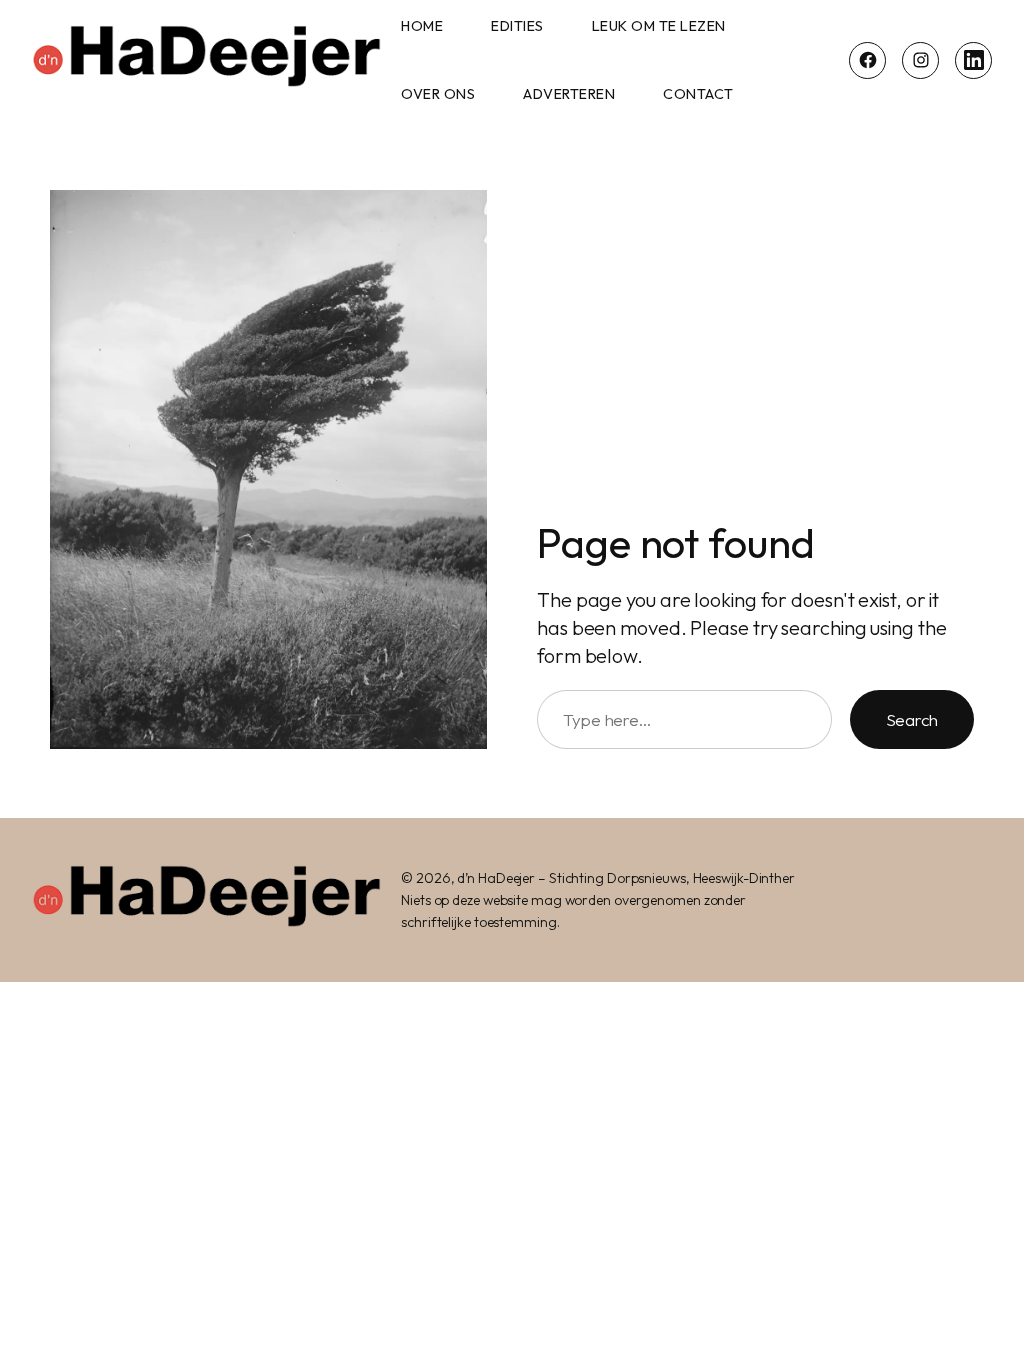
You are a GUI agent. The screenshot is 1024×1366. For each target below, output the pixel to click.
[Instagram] (920, 60)
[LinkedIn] (973, 60)
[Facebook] (867, 60)
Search (912, 719)
